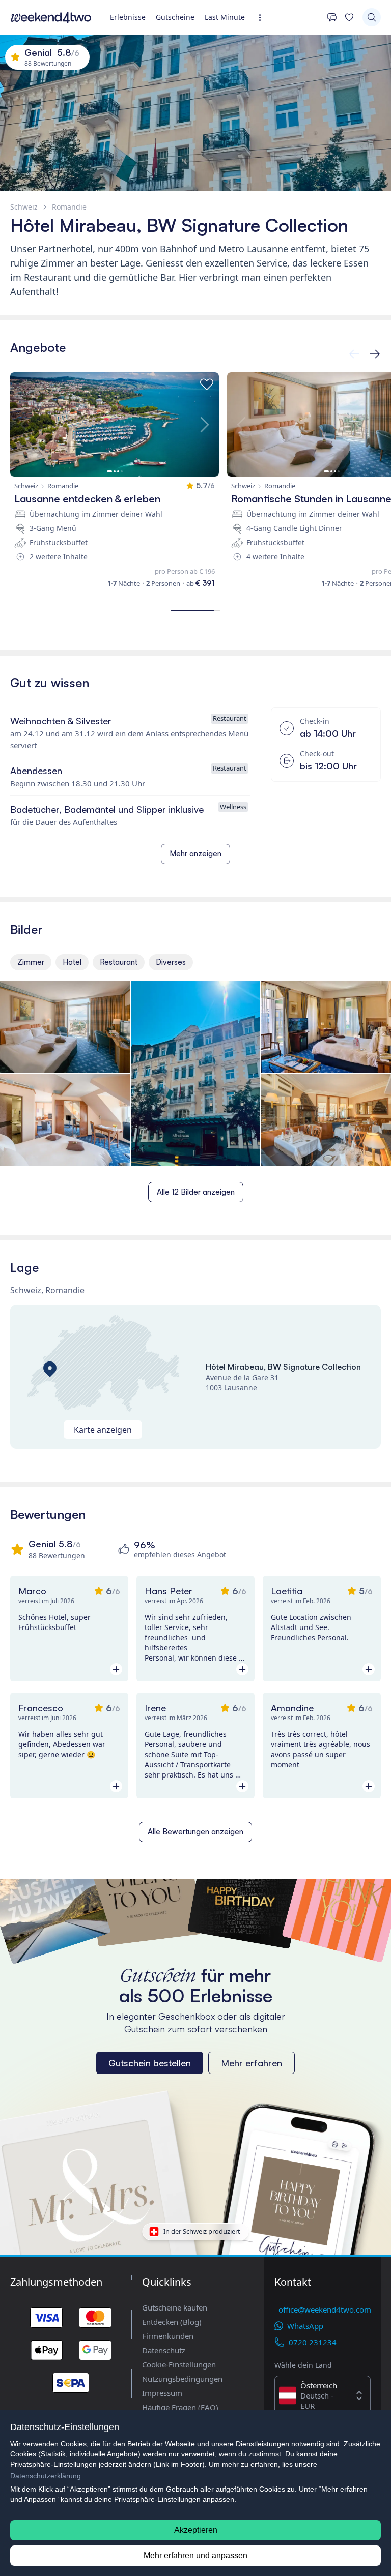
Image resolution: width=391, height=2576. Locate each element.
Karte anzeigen (103, 1430)
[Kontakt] (332, 17)
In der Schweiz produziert (202, 2231)
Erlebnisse (128, 17)
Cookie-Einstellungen (179, 2364)
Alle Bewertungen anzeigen (195, 1832)
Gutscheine (175, 17)
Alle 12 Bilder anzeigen (196, 1192)
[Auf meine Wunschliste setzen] (207, 384)
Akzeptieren (196, 2530)
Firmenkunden (168, 2336)
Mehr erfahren (252, 2063)
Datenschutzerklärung (46, 2476)
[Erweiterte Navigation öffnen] (263, 18)
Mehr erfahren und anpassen (195, 2555)
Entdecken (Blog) (172, 2322)
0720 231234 (313, 2342)
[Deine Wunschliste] (349, 17)
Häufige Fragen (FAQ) (180, 2407)
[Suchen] (372, 17)
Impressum (162, 2393)
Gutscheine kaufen (175, 2307)
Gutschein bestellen (150, 2063)
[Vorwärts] (354, 354)
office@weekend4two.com (325, 2309)
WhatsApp (305, 2326)
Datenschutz (164, 2350)
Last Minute (225, 17)
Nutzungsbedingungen (182, 2379)
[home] (51, 17)
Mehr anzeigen (195, 854)
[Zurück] (375, 354)
